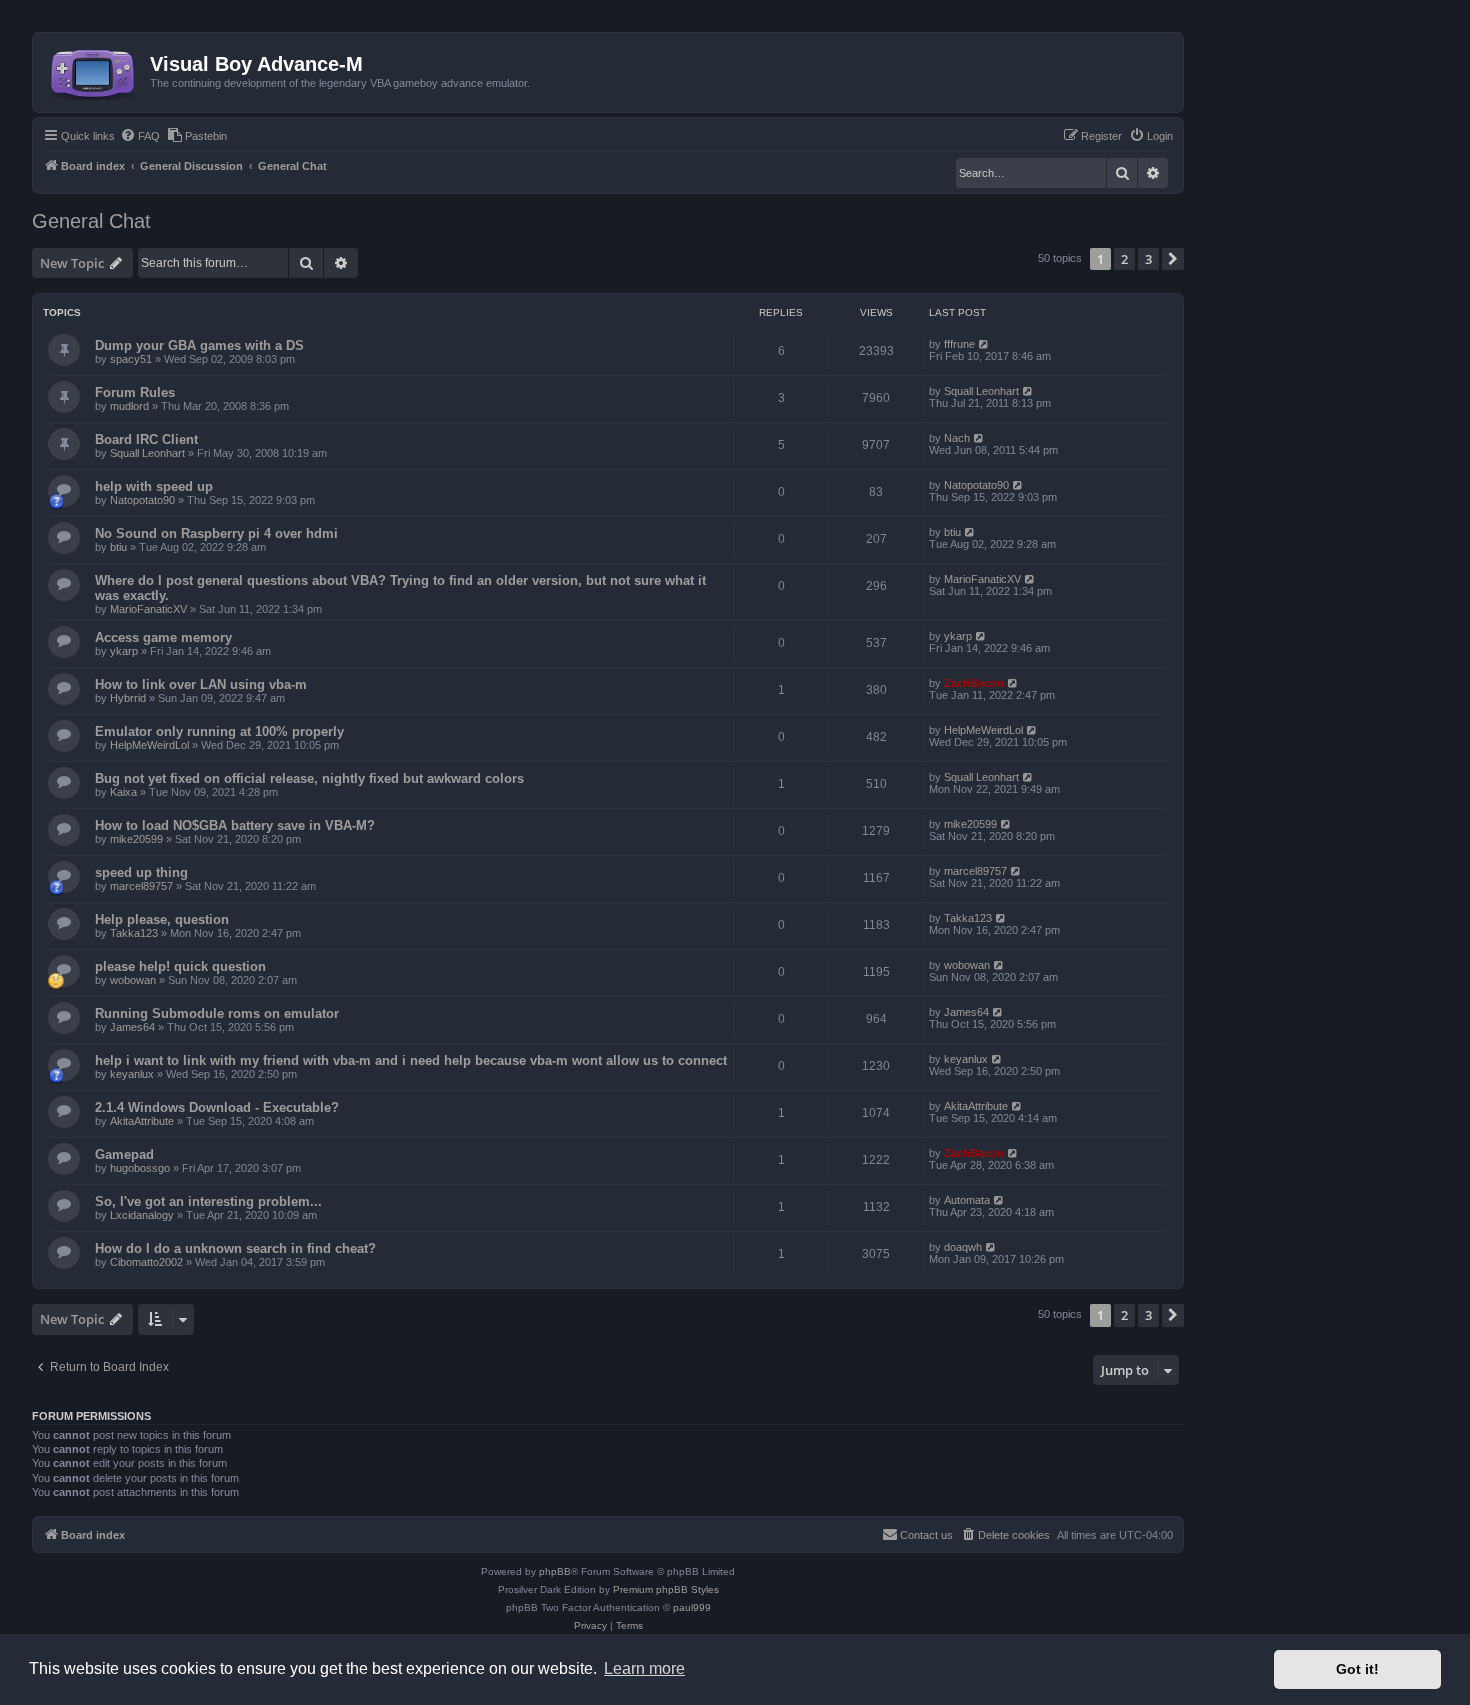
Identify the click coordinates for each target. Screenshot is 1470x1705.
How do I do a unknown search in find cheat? (235, 1248)
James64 (132, 1027)
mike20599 (136, 839)
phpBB (555, 1571)
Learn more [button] (644, 1668)
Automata (967, 1200)
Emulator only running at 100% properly (219, 731)
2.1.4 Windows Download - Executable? (217, 1107)
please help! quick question (180, 966)
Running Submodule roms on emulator (217, 1013)
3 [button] (1148, 259)
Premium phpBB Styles (666, 1589)
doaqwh (963, 1247)
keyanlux (132, 1074)
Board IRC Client (146, 439)
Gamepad (124, 1154)
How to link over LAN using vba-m (201, 684)
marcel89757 (141, 886)
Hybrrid (128, 698)
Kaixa (123, 792)
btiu (118, 547)
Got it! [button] (1357, 1669)
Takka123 (134, 933)
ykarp (124, 651)
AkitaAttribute (142, 1121)
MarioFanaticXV (148, 609)
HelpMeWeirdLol (149, 745)
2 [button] (1124, 259)
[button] (1173, 259)
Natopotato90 (142, 500)
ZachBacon (974, 683)
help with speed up (154, 486)
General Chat (91, 221)
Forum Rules (135, 392)
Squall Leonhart (981, 391)
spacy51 (131, 359)
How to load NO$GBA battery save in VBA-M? (235, 825)
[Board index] (94, 70)
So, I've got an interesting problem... (208, 1201)
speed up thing (141, 872)
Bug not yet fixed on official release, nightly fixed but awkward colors (309, 778)
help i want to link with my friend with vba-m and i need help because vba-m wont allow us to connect (411, 1060)
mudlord (129, 406)
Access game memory (163, 637)
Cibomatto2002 (146, 1262)
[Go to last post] (984, 344)
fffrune (959, 344)
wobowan (133, 980)
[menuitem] (140, 136)
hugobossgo (140, 1168)
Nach (957, 438)
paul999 (692, 1607)
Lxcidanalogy (142, 1215)
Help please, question (162, 919)
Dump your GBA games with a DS (199, 345)
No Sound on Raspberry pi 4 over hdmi (216, 533)
